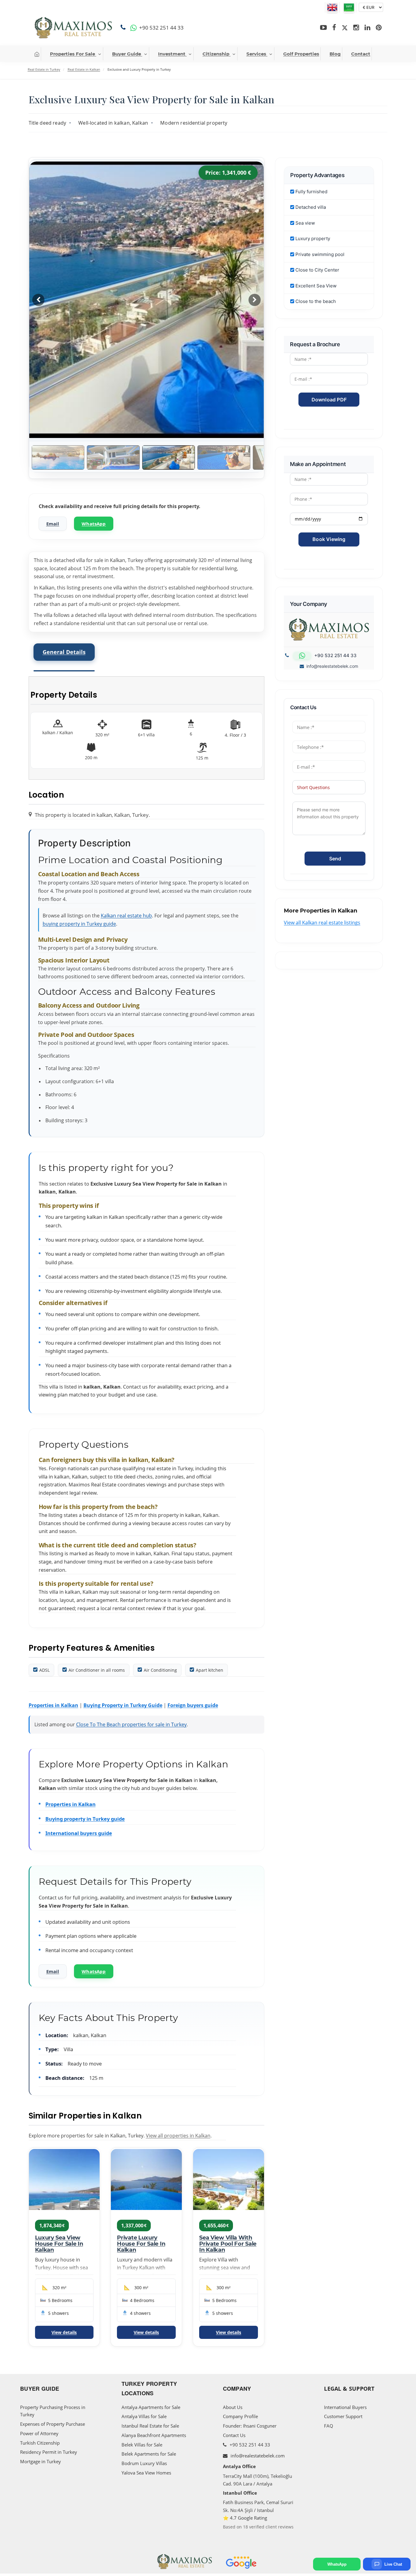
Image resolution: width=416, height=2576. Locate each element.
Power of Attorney (39, 2433)
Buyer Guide (127, 54)
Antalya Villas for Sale (144, 2416)
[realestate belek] (73, 28)
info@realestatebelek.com (332, 666)
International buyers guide (79, 1833)
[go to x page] (345, 28)
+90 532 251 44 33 (249, 2445)
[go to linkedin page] (367, 28)
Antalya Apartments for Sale (151, 2407)
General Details (64, 652)
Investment (172, 54)
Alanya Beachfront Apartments (154, 2435)
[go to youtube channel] (323, 28)
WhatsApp (94, 524)
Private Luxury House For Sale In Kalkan (141, 2244)
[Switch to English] (332, 7)
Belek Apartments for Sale (149, 2454)
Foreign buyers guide (193, 1705)
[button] (255, 300)
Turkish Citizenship (40, 2443)
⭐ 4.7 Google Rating (245, 2518)
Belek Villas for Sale (142, 2445)
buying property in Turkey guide (79, 924)
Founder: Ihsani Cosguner (250, 2426)
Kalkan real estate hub (126, 916)
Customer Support (343, 2416)
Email (53, 524)
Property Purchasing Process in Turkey (53, 2411)
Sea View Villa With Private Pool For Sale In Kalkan (228, 2244)
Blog (335, 54)
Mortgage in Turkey (41, 2461)
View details (64, 2332)
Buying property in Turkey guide (85, 1819)
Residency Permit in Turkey (49, 2452)
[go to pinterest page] (379, 28)
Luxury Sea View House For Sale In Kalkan (59, 2244)
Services (256, 54)
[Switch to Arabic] (349, 7)
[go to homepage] (37, 54)
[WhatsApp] (134, 28)
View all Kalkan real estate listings (322, 923)
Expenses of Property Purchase (53, 2424)
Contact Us (234, 2435)
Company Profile (240, 2416)
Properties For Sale (72, 54)
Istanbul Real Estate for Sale (150, 2426)
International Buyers (345, 2407)
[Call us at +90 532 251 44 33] (124, 28)
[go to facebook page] (334, 28)
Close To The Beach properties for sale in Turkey (131, 1724)
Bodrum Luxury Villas (144, 2463)
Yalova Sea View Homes (146, 2473)
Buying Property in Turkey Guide (123, 1705)
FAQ (329, 2426)
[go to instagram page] (356, 28)
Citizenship (216, 54)
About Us (233, 2407)
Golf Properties (301, 54)
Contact (361, 54)
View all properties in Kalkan (178, 2136)
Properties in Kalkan (53, 1705)
